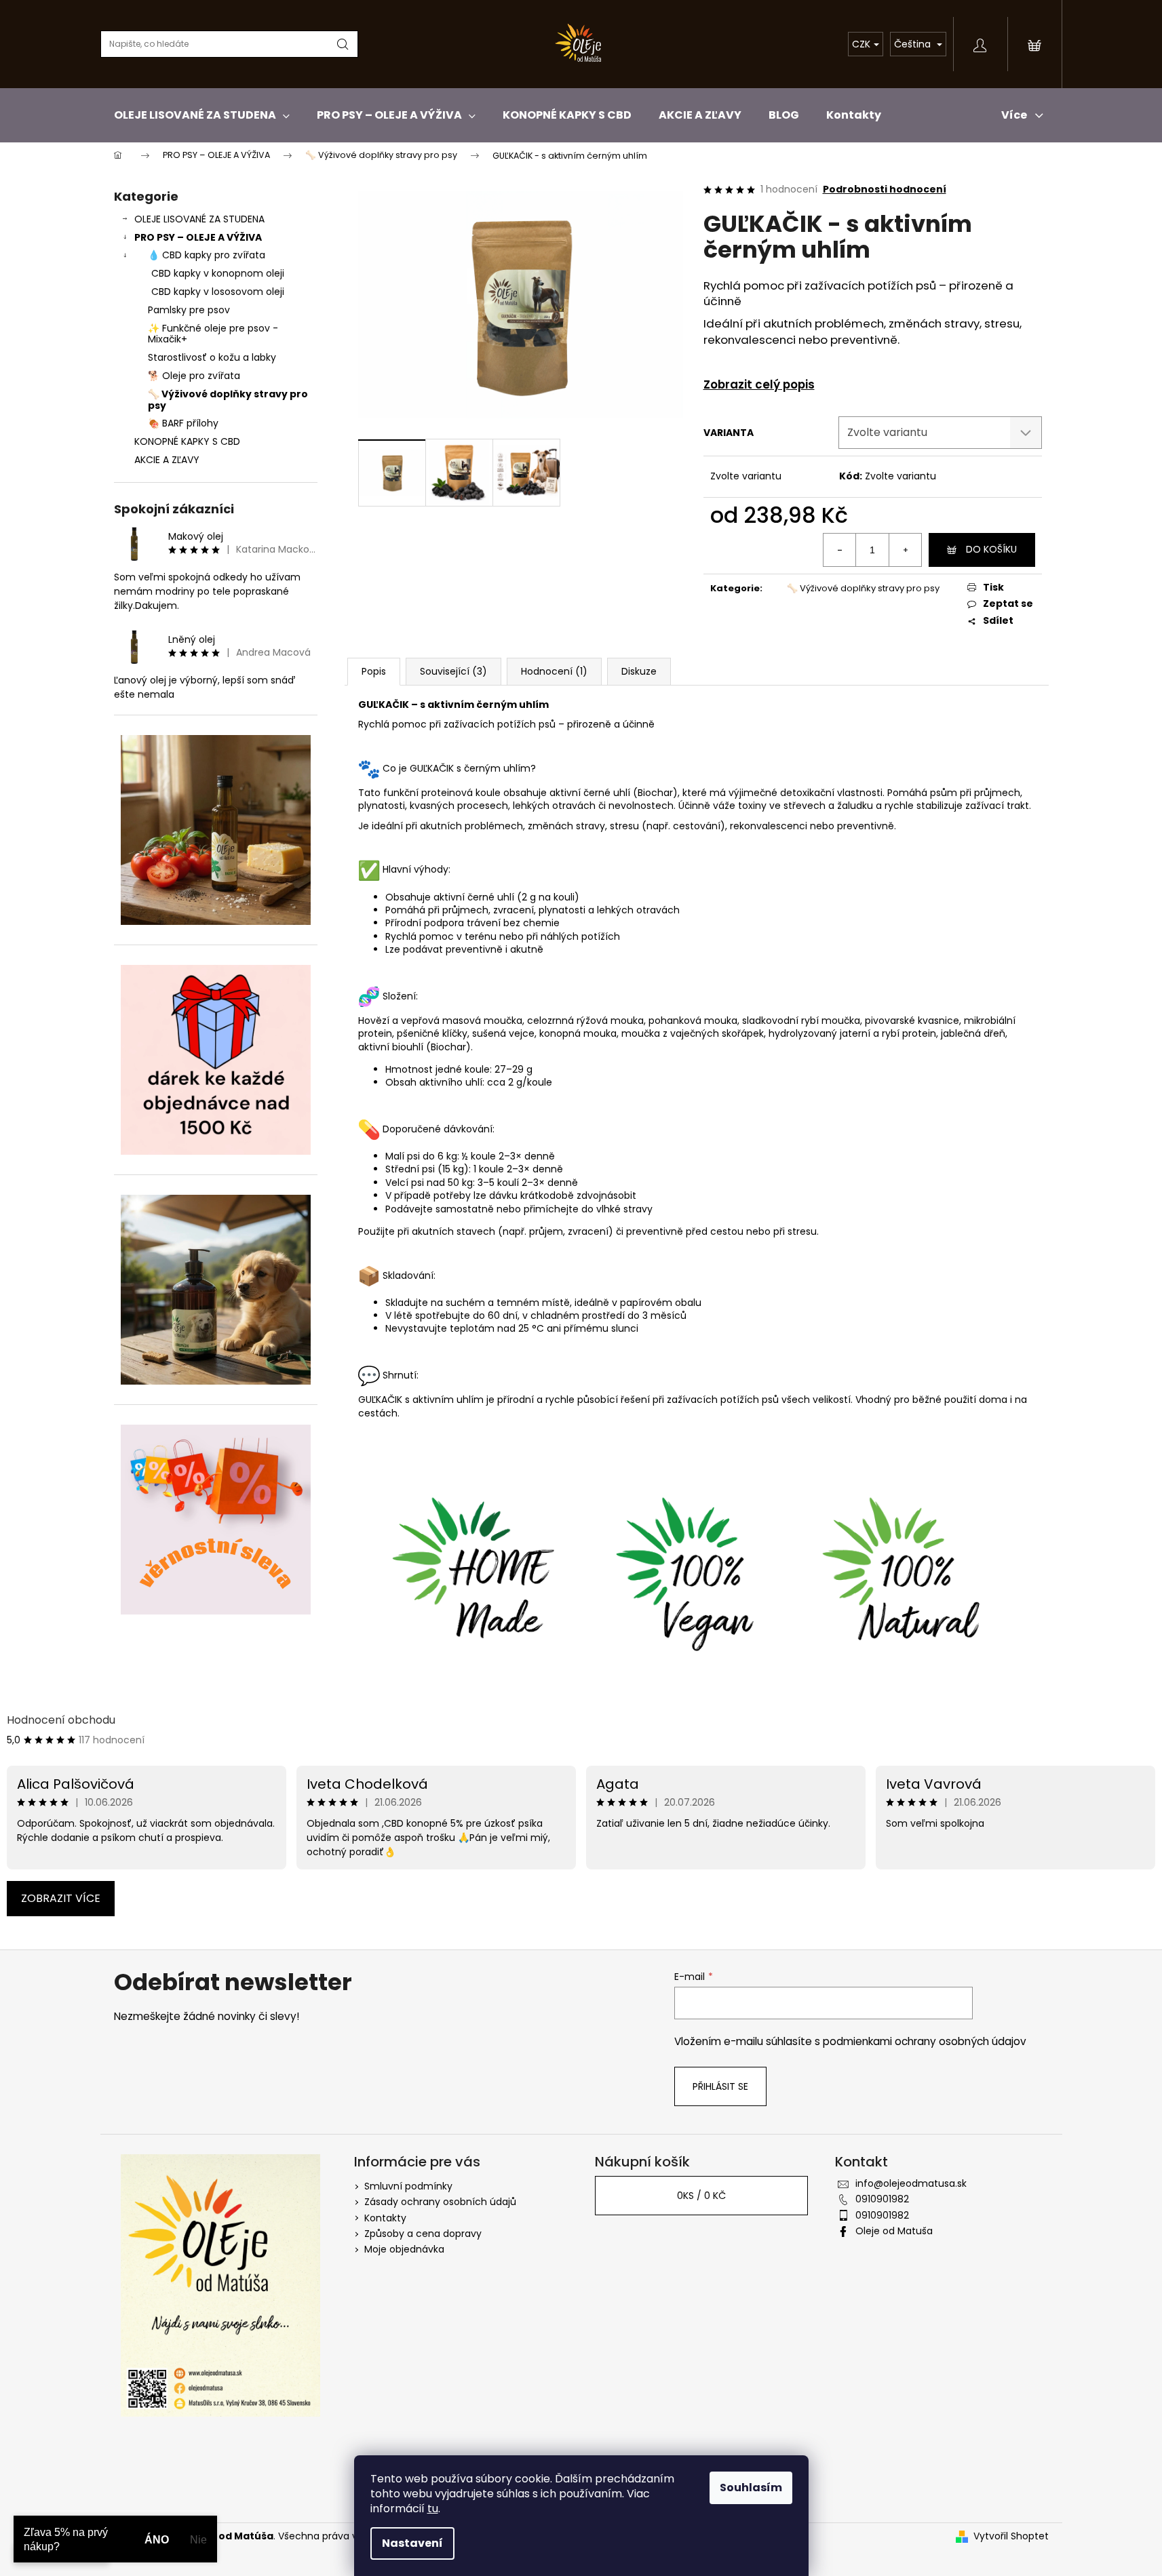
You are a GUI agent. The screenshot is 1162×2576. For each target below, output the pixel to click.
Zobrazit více (61, 1898)
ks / (701, 2196)
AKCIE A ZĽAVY (167, 460)
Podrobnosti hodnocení (885, 190)
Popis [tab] (374, 671)
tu (433, 2509)
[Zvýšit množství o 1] (905, 550)
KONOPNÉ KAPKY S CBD (187, 441)
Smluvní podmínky (408, 2186)
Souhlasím (751, 2488)
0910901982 (882, 2199)
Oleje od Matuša (894, 2231)
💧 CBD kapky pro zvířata (207, 255)
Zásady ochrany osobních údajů (440, 2202)
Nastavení (412, 2543)
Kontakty (385, 2218)
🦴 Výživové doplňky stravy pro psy (228, 400)
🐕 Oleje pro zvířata (194, 376)
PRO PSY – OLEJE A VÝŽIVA (198, 237)
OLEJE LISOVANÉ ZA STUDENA (199, 219)
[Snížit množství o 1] (840, 550)
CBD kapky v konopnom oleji (218, 273)
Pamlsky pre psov (189, 310)
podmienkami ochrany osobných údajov (925, 2041)
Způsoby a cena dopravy (423, 2234)
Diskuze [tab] (639, 671)
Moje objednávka (404, 2249)
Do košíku (991, 549)
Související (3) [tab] (453, 671)
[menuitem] (202, 115)
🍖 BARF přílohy (183, 423)
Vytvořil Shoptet (1011, 2536)
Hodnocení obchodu (61, 1720)
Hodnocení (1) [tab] (554, 671)
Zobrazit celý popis (759, 385)
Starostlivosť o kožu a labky (212, 357)
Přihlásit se (720, 2086)
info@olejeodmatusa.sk (911, 2183)
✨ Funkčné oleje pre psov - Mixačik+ (213, 334)
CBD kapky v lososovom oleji (218, 292)
